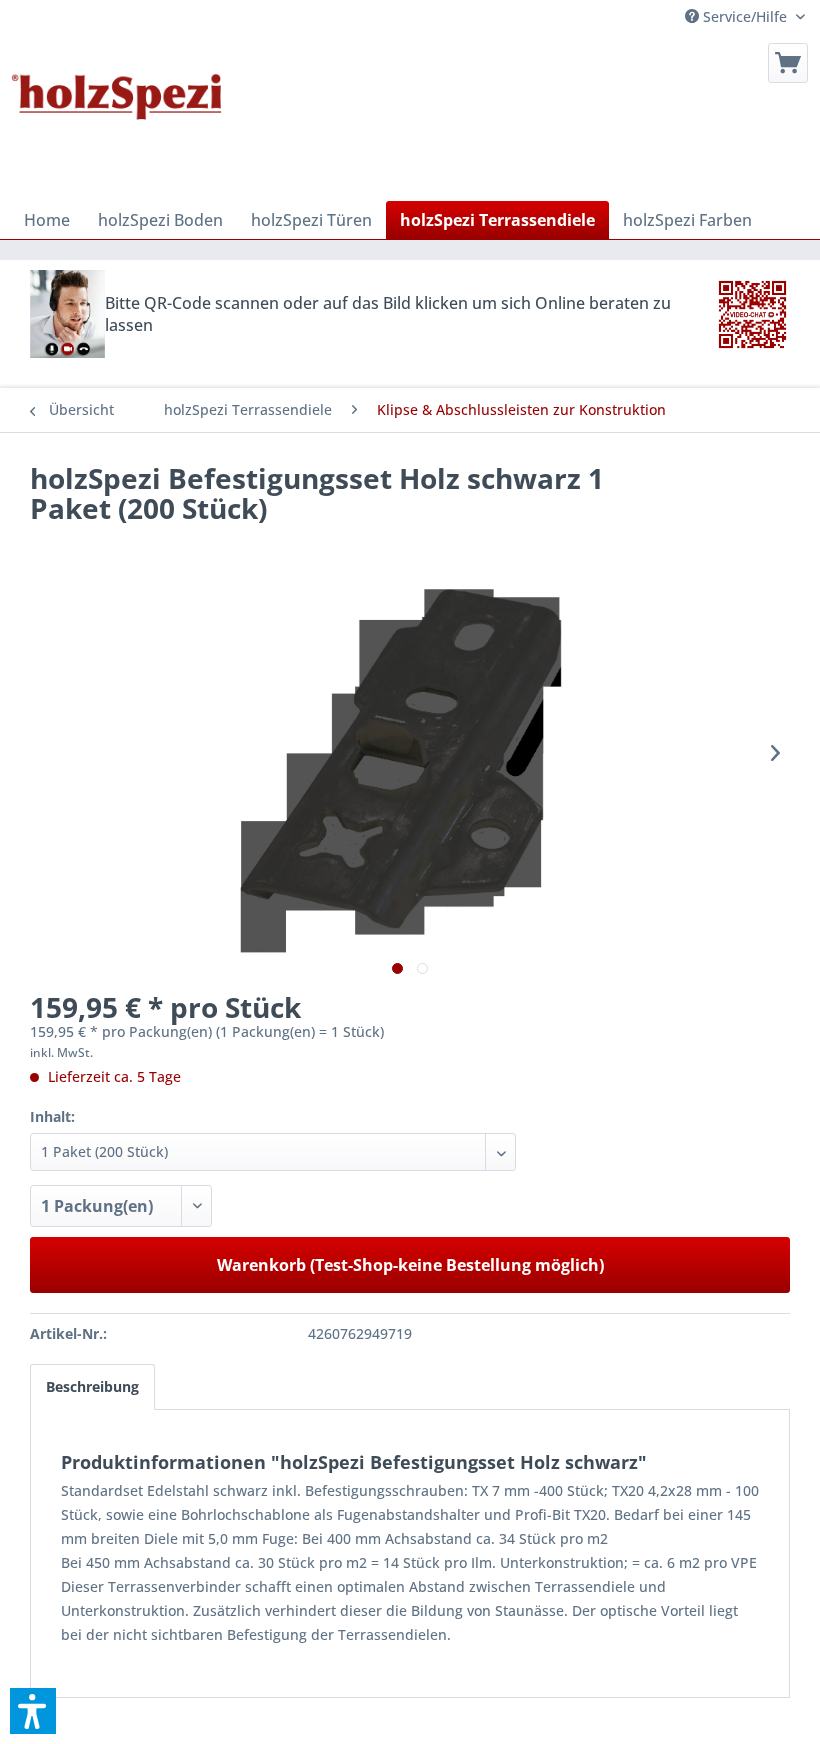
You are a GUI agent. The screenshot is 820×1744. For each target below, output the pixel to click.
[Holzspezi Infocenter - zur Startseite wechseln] (116, 117)
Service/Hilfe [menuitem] (745, 16)
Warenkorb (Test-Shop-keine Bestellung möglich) (410, 1265)
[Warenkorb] (788, 63)
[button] (33, 1711)
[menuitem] (788, 63)
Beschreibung (92, 1386)
